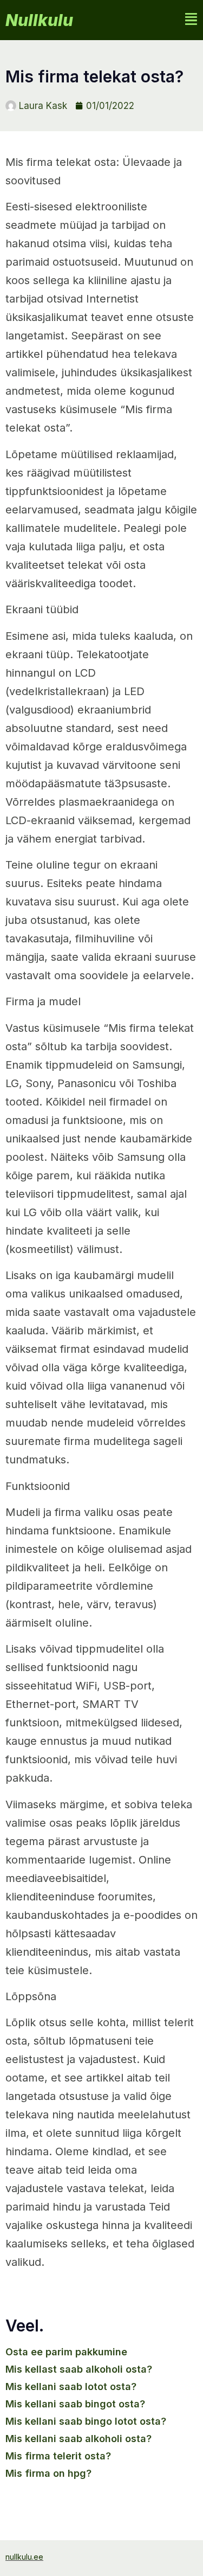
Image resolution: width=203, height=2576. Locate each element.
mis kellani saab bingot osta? (75, 2404)
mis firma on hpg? (48, 2473)
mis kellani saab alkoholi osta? (78, 2439)
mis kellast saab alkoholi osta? (79, 2369)
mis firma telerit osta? (58, 2456)
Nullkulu (39, 20)
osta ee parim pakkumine (66, 2352)
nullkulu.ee (24, 2557)
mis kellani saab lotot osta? (71, 2387)
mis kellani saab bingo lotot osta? (86, 2421)
